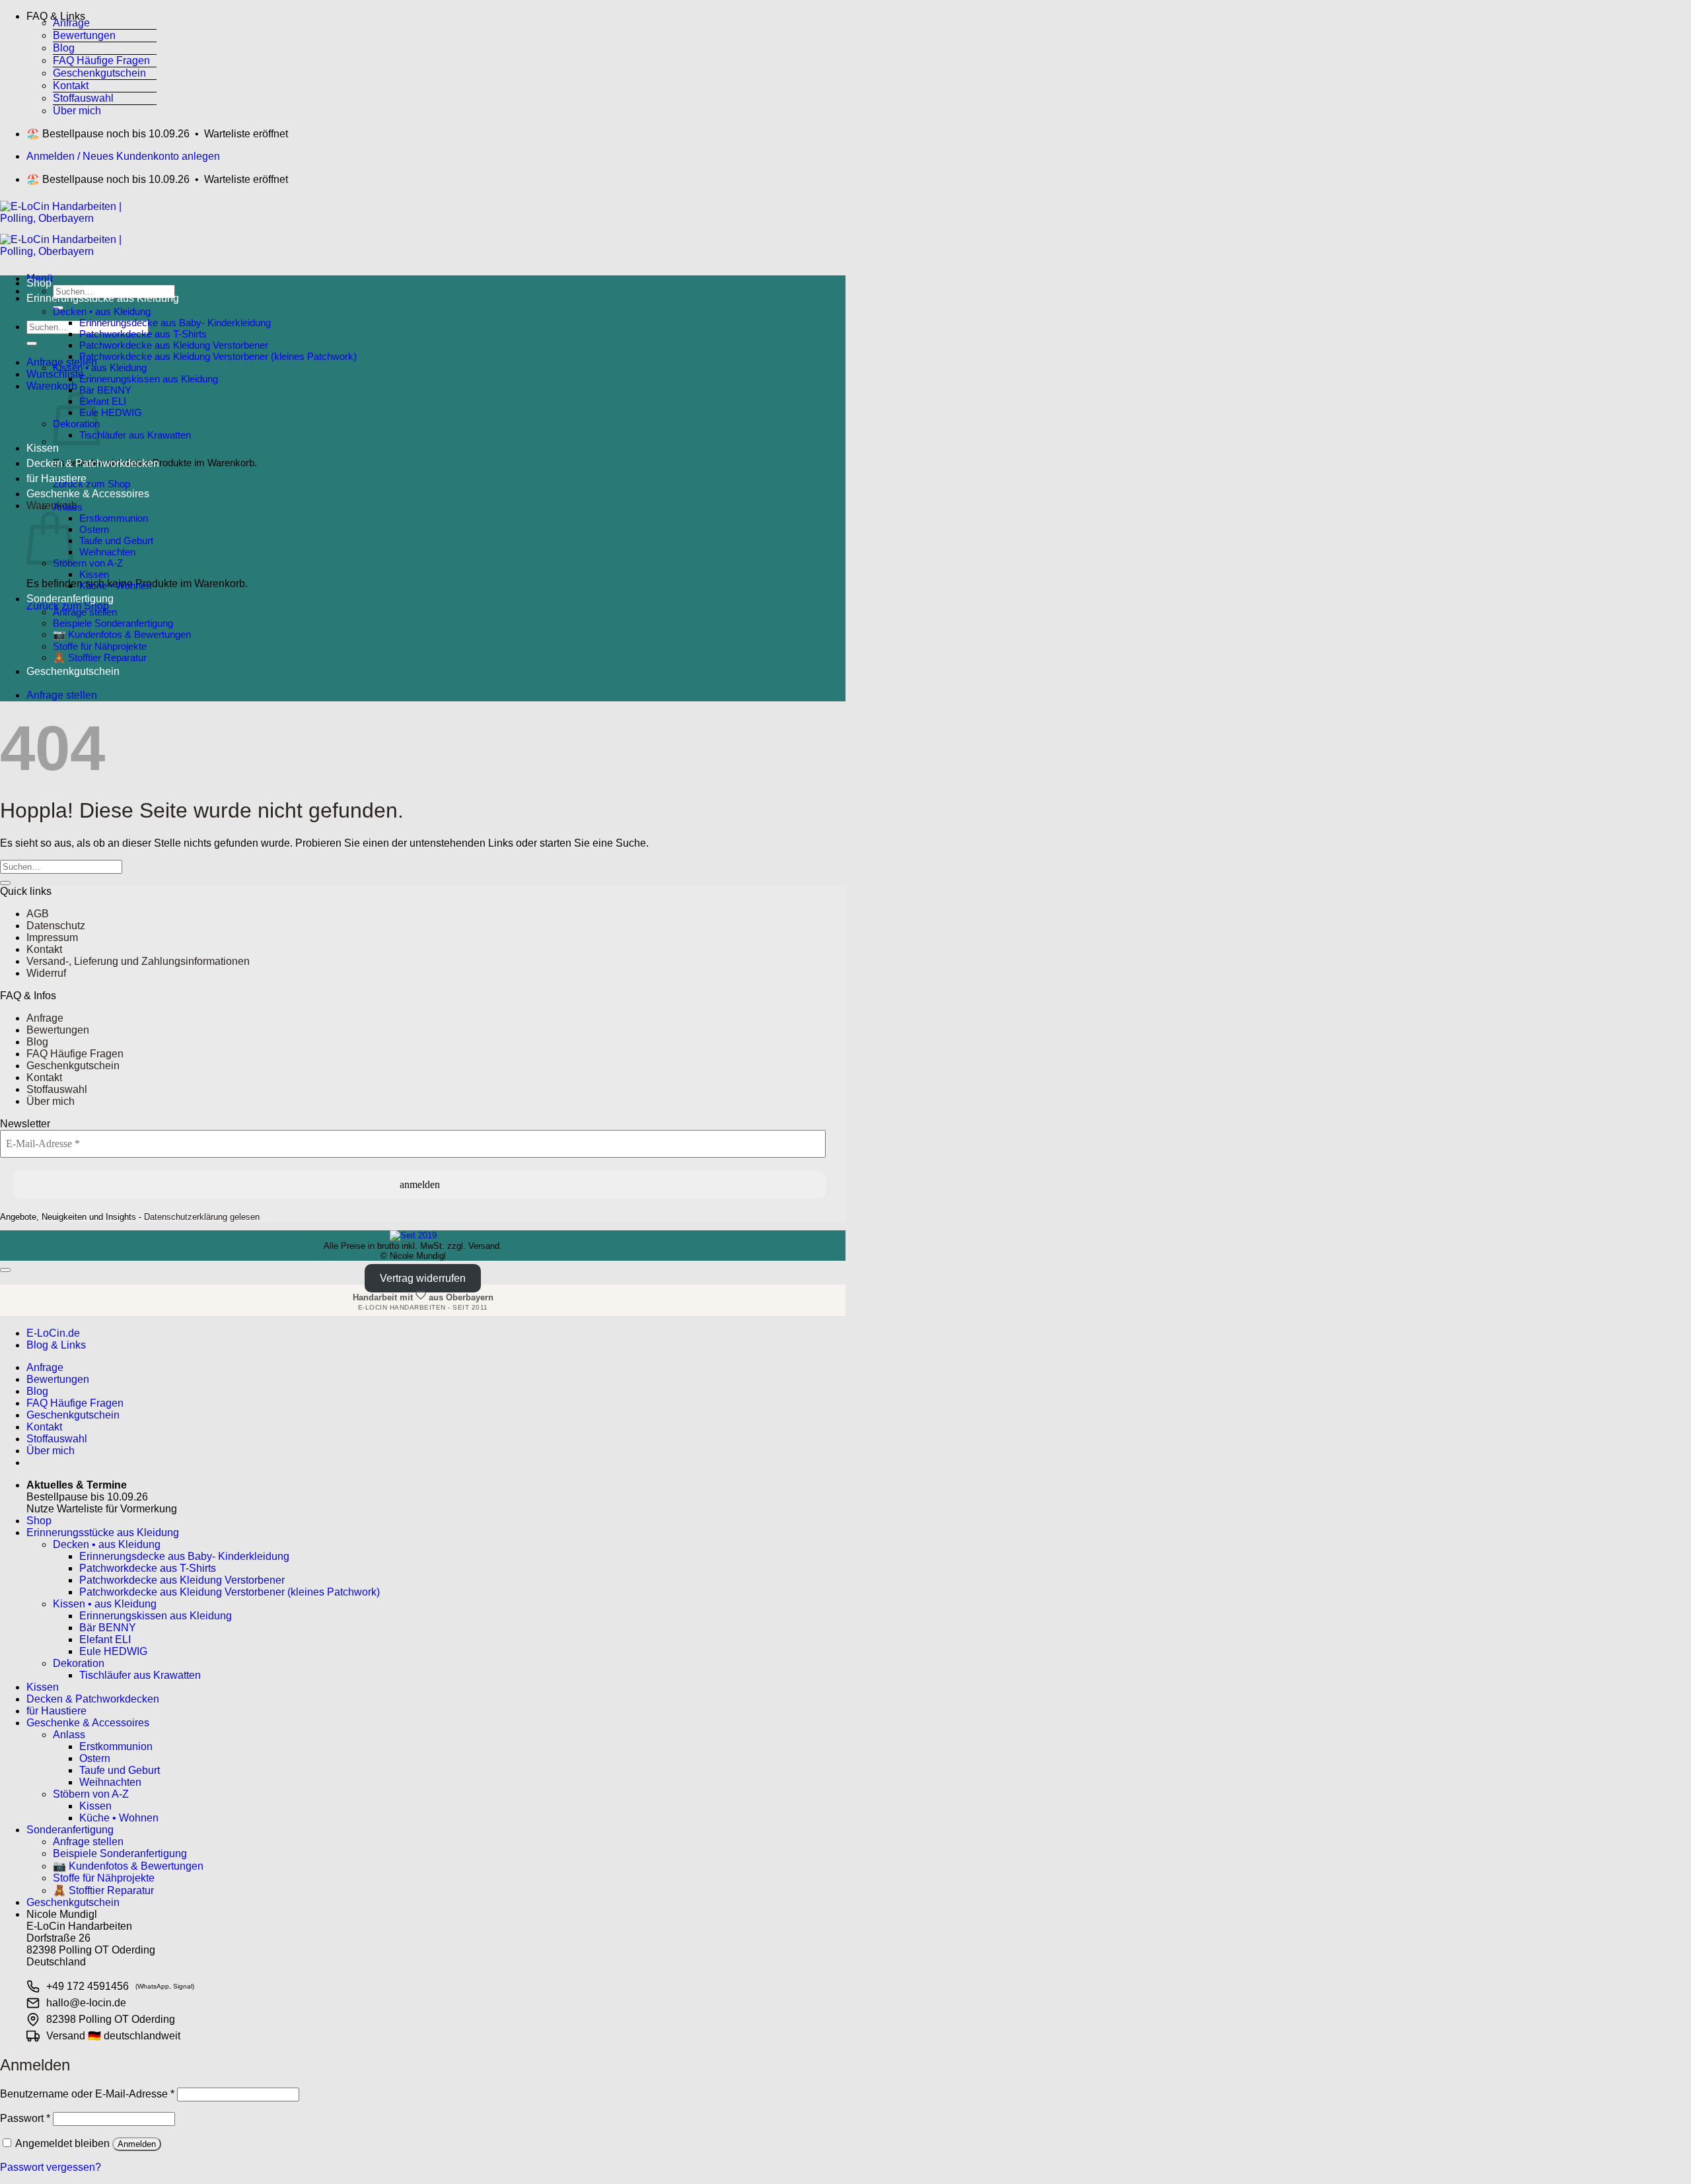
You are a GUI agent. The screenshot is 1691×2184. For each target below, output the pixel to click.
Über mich (77, 111)
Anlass (68, 507)
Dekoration (79, 1663)
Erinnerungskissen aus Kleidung (149, 379)
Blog (64, 48)
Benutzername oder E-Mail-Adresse (87, 2094)
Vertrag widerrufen (423, 1278)
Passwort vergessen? (51, 2167)
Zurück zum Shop (91, 484)
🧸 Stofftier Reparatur (100, 657)
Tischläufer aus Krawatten (135, 435)
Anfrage (71, 23)
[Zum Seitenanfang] (5, 1270)
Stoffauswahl (83, 98)
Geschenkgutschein (99, 73)
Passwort (25, 2118)
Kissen (43, 448)
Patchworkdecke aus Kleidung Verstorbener (174, 345)
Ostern (94, 529)
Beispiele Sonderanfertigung (113, 623)
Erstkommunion (114, 518)
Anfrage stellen (85, 612)
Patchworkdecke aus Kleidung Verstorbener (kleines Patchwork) (218, 356)
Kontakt (71, 86)
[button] (91, 14)
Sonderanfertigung (70, 599)
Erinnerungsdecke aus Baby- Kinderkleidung (175, 323)
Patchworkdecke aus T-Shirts (143, 334)
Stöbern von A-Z (88, 563)
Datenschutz (56, 926)
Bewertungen (84, 35)
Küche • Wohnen (115, 585)
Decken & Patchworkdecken (93, 463)
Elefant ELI (103, 401)
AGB (38, 914)
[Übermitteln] (32, 343)
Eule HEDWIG (111, 412)
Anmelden (137, 2144)
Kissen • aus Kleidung (100, 368)
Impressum (52, 937)
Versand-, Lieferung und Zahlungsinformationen (138, 961)
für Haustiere (56, 478)
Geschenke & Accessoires (88, 494)
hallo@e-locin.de (86, 2003)
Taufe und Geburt (116, 541)
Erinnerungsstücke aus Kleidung (103, 298)
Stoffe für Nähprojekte (100, 646)
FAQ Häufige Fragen (101, 60)
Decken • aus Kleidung (102, 311)
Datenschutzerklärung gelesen (202, 1217)
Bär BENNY (105, 390)
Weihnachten (107, 552)
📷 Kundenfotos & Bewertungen (122, 634)
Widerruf (46, 973)
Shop (39, 283)
